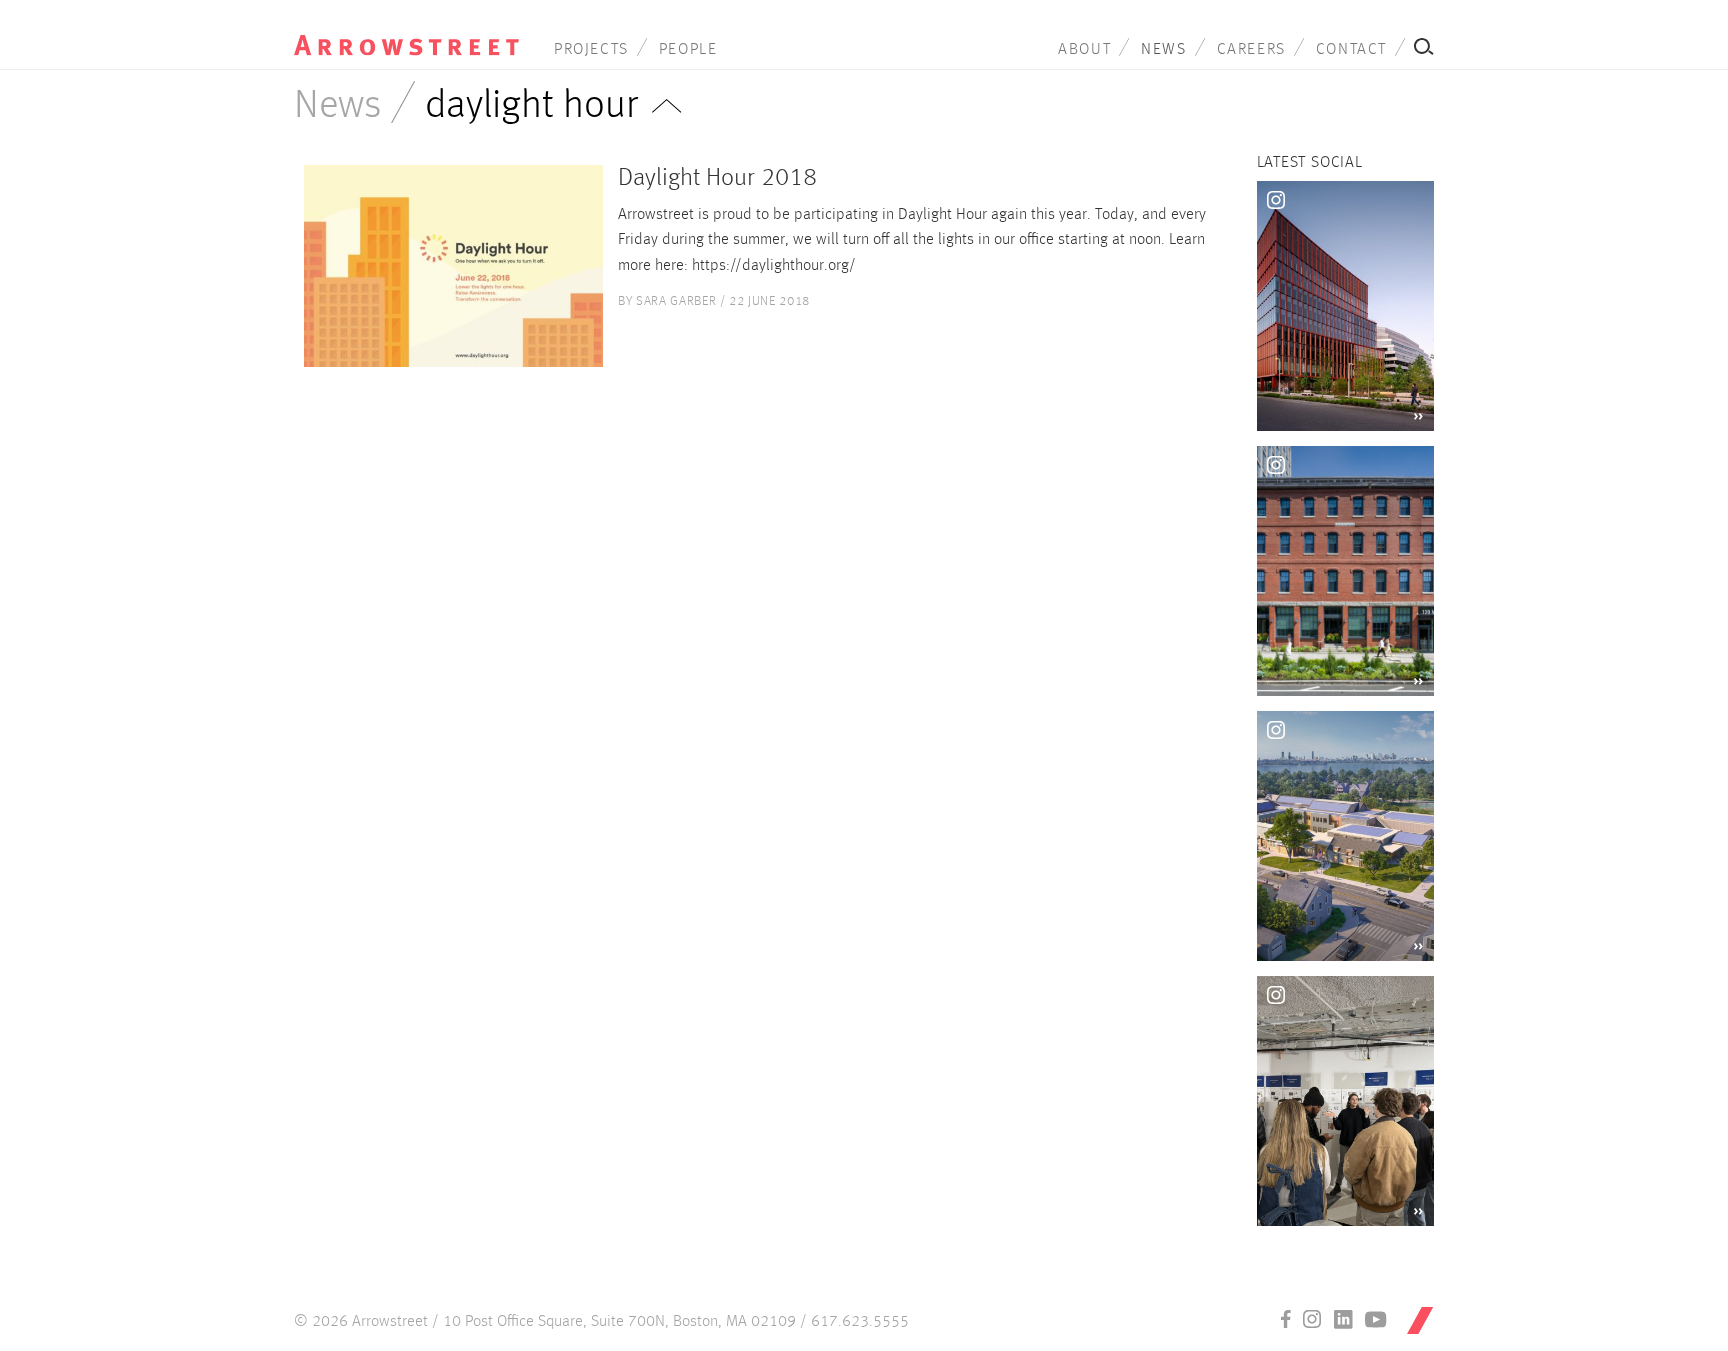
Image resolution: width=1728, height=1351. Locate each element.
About (1084, 50)
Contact (1351, 50)
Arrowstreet (406, 31)
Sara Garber (676, 301)
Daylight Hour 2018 (717, 178)
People (688, 50)
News (1163, 50)
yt (1376, 1319)
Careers (1251, 50)
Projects (591, 50)
